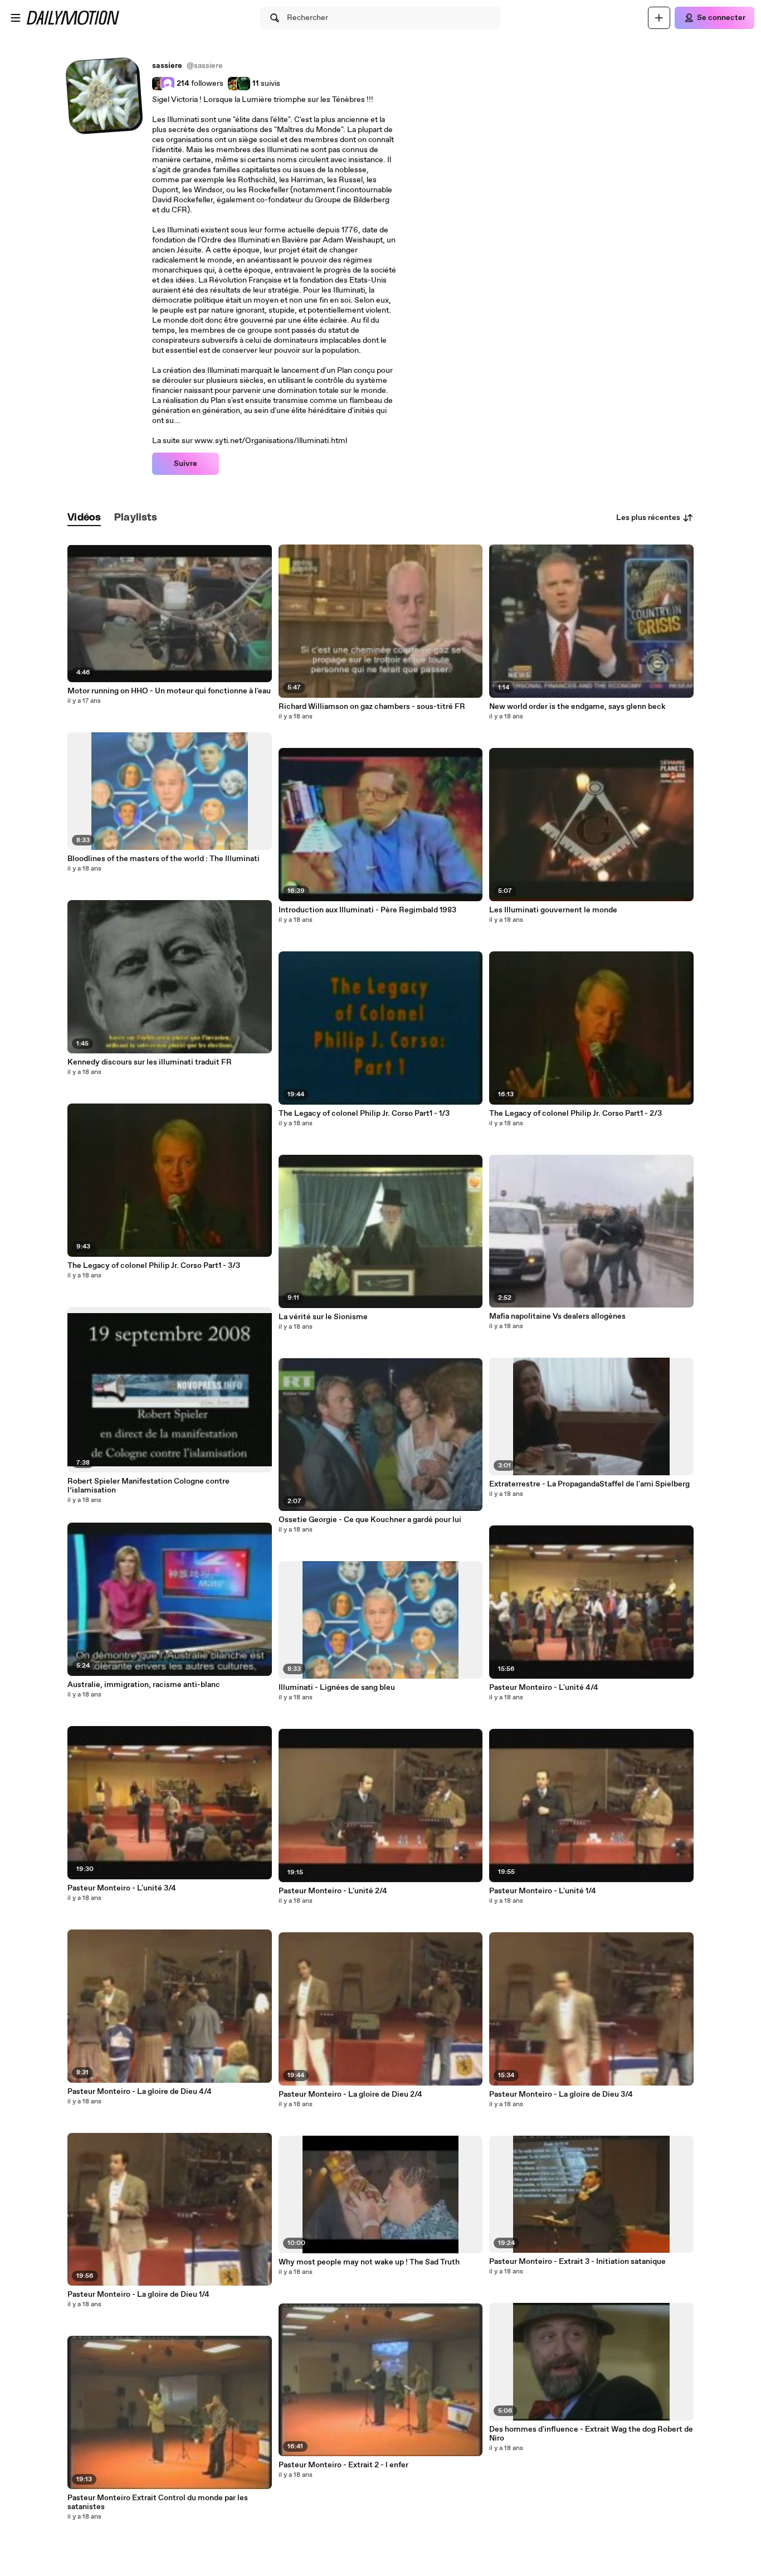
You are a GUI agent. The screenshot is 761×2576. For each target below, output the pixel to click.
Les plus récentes (648, 518)
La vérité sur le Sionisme (323, 1317)
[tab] (84, 518)
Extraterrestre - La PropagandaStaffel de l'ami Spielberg (589, 1484)
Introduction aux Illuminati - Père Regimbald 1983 (367, 910)
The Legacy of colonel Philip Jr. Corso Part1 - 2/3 (575, 1114)
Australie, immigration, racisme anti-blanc (144, 1685)
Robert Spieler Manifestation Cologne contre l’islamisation (148, 1486)
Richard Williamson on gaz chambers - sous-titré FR (372, 707)
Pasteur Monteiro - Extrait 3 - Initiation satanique (577, 2262)
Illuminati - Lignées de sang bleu (337, 1688)
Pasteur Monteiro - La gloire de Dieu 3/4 (561, 2094)
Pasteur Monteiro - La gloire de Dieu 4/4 (140, 2092)
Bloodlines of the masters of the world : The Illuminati (164, 859)
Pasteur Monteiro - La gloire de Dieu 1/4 (138, 2295)
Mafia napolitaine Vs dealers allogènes (557, 1316)
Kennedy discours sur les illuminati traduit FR (150, 1062)
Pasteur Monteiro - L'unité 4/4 (544, 1688)
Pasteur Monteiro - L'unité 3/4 (122, 1888)
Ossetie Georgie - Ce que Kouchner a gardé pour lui (370, 1520)
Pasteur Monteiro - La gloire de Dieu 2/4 (350, 2094)
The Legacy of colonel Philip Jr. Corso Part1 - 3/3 (154, 1266)
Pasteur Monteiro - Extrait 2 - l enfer (343, 2465)
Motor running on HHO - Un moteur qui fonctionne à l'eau (169, 691)
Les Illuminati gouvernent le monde (553, 910)
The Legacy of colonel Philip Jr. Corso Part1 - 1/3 (364, 1114)
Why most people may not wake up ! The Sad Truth (369, 2262)
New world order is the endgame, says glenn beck (577, 707)
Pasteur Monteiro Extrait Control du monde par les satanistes (158, 2502)
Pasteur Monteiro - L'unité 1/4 (543, 1891)
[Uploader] (659, 18)
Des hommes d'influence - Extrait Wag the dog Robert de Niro (591, 2434)
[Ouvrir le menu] (16, 18)
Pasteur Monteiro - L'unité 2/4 (333, 1891)
